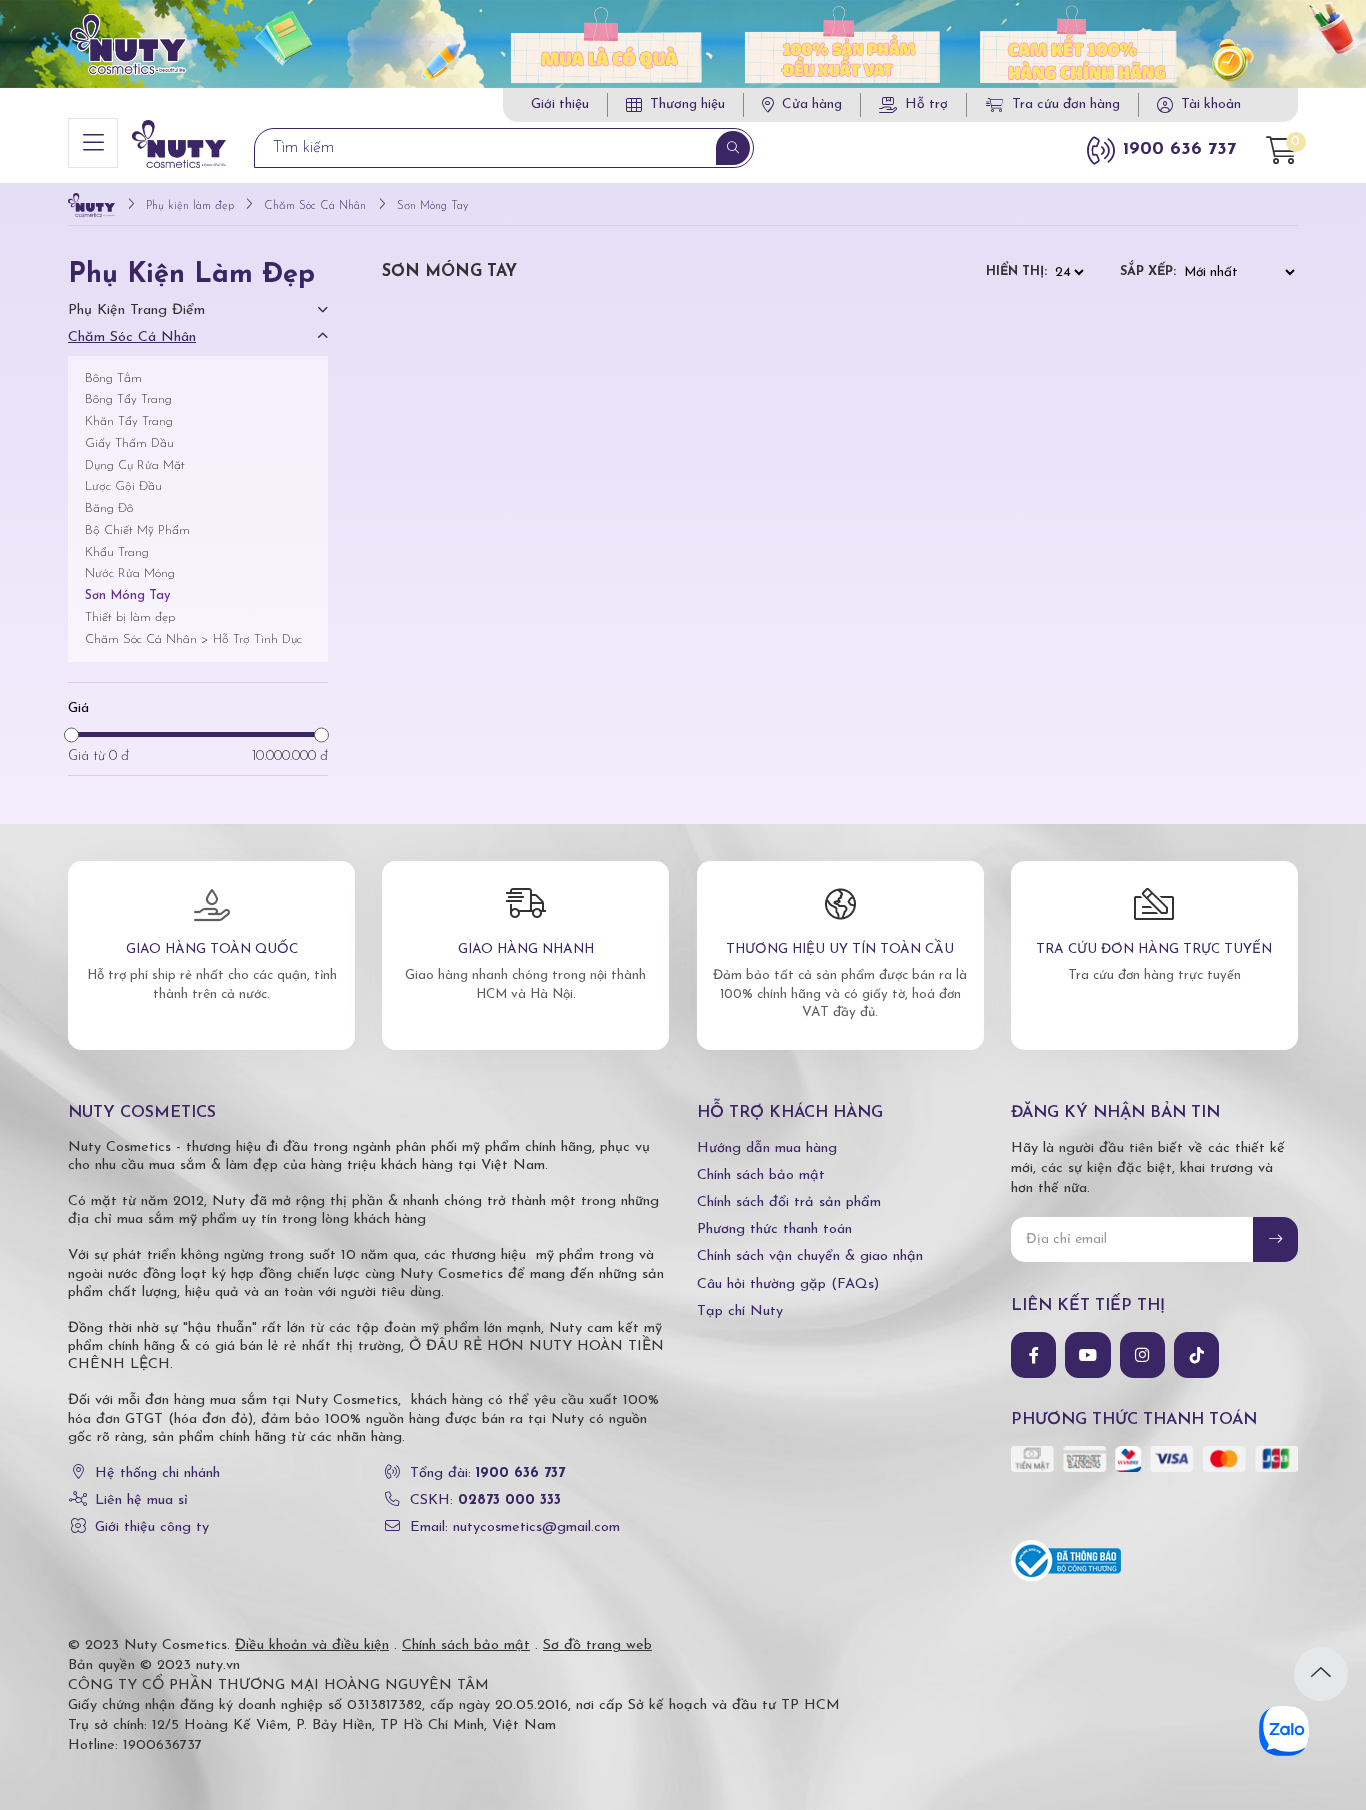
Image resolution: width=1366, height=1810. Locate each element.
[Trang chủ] (91, 207)
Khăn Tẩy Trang (129, 421)
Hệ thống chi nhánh (157, 1473)
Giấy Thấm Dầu (129, 443)
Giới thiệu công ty (152, 1527)
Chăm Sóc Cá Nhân (132, 337)
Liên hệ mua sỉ (141, 1500)
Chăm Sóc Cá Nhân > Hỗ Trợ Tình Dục (193, 639)
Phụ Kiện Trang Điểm (136, 310)
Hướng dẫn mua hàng (767, 1148)
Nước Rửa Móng (130, 573)
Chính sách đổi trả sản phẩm (789, 1202)
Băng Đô (109, 508)
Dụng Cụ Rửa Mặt (135, 465)
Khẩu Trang (117, 552)
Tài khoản (1211, 104)
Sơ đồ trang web (597, 1645)
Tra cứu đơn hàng (1066, 104)
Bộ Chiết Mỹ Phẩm (137, 530)
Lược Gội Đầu (123, 486)
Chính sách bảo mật (761, 1175)
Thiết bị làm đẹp (130, 617)
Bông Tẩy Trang (128, 399)
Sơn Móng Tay (127, 595)
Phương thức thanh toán (774, 1229)
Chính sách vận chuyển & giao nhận (810, 1256)
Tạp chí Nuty (740, 1311)
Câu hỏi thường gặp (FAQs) (788, 1284)
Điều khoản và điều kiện (312, 1645)
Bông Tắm (113, 378)
